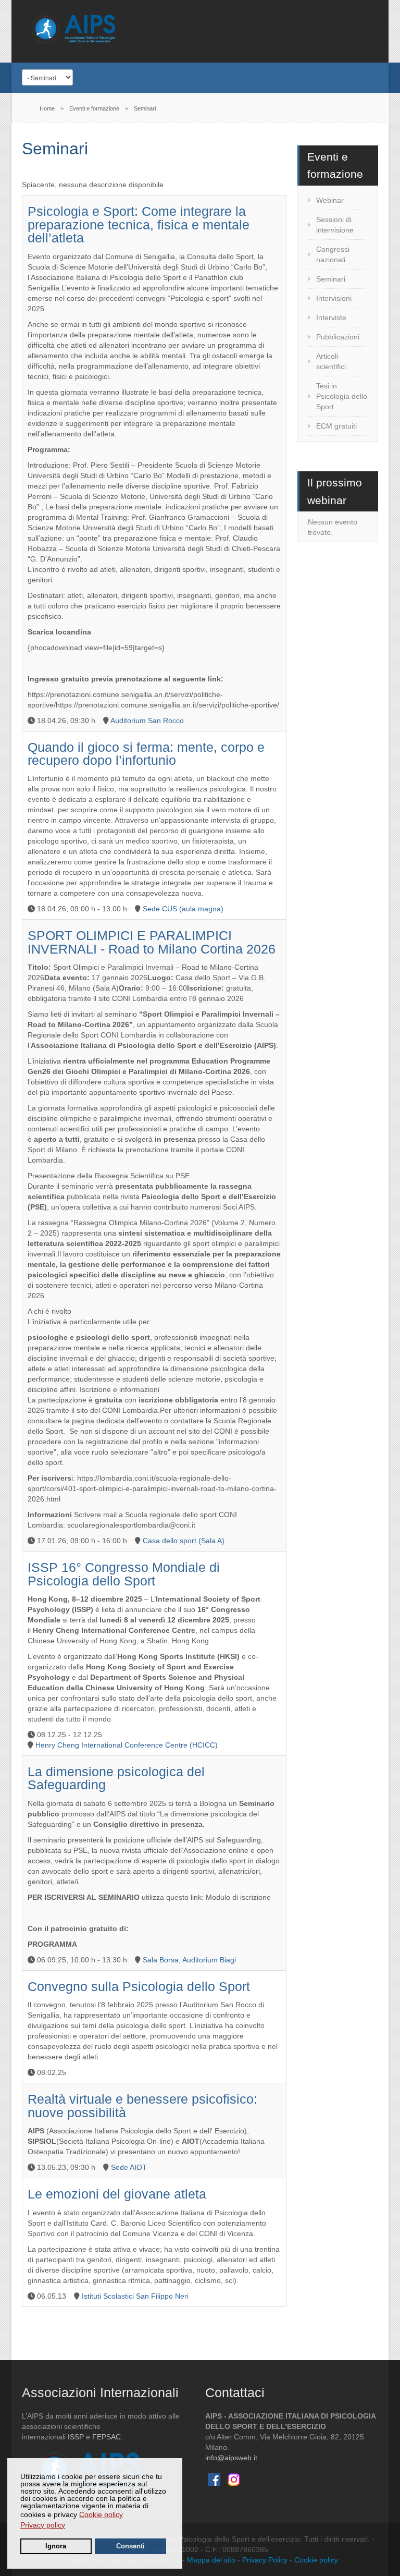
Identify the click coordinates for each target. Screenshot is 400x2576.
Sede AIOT (129, 2167)
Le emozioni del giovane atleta (117, 2194)
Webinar (330, 200)
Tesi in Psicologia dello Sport (342, 396)
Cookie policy (316, 2560)
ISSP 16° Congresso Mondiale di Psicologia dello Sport (124, 1574)
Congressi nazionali (333, 254)
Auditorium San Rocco (147, 721)
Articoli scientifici (331, 361)
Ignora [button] (56, 2546)
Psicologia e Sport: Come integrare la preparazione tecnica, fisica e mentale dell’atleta (139, 225)
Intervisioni (334, 298)
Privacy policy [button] (43, 2525)
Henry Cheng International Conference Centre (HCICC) (127, 1745)
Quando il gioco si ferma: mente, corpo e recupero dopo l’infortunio (146, 754)
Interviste (331, 318)
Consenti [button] (130, 2546)
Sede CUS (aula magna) (183, 909)
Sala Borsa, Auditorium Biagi (189, 1960)
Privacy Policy (265, 2560)
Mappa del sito (211, 2560)
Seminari (331, 279)
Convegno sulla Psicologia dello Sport (139, 1987)
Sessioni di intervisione (335, 225)
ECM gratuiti (336, 426)
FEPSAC (107, 2437)
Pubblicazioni (338, 337)
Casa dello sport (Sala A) (184, 1541)
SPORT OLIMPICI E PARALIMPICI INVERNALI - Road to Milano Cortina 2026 (152, 942)
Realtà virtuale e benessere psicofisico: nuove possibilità (142, 2106)
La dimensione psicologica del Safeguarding (116, 1778)
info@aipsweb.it (231, 2458)
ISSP (76, 2437)
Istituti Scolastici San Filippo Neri (135, 2296)
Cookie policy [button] (101, 2514)
